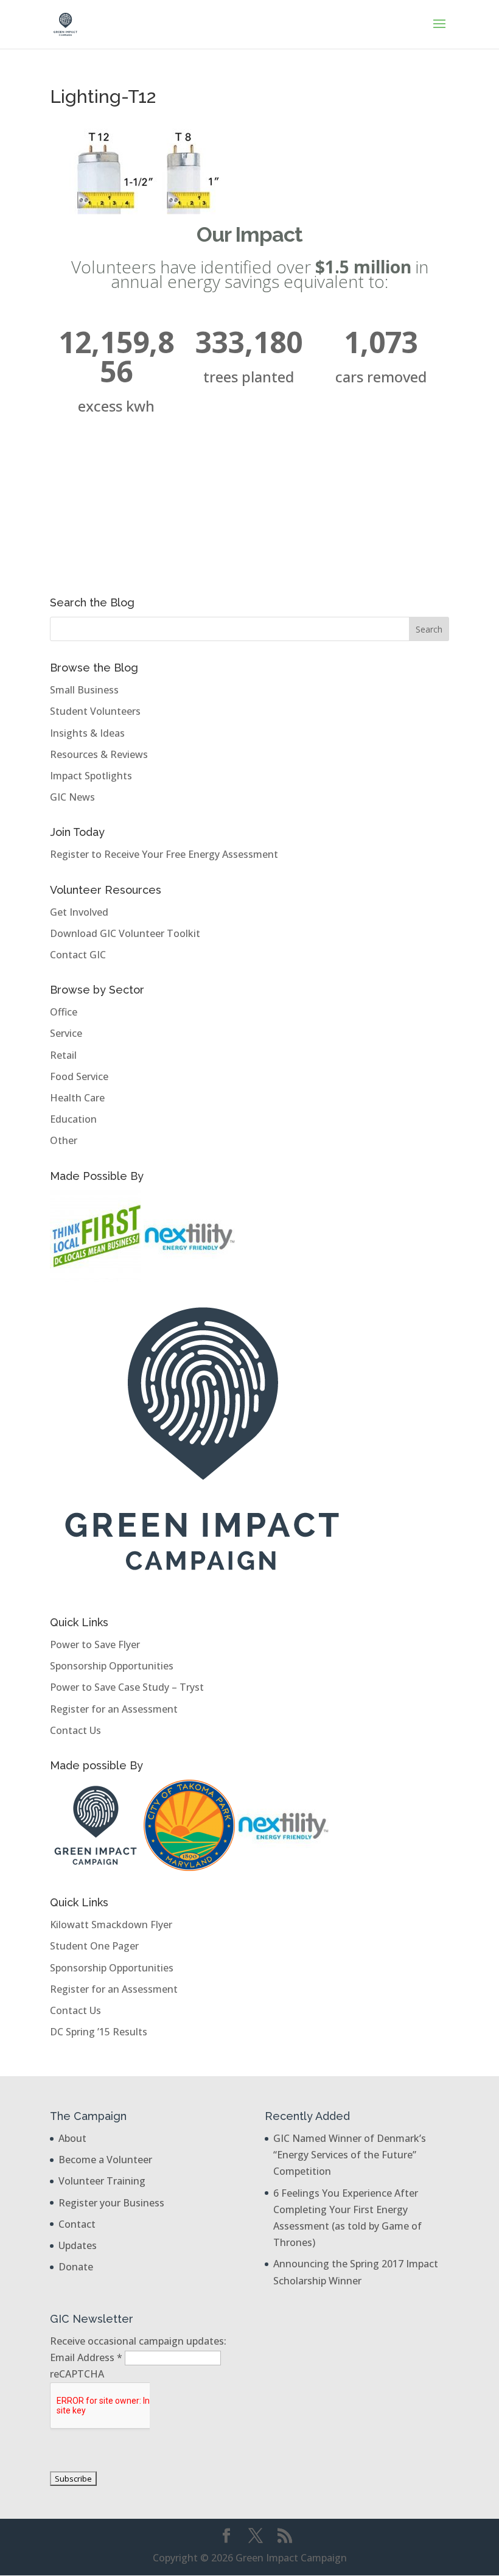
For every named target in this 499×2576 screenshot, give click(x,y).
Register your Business (111, 2203)
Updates (78, 2245)
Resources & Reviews (99, 754)
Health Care (77, 1098)
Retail (63, 1055)
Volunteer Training (102, 2181)
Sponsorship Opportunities (112, 1666)
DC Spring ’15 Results (99, 2032)
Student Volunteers (95, 711)
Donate (76, 2267)
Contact (77, 2224)
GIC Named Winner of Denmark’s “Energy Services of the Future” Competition (350, 2155)
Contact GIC (78, 955)
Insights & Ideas (87, 733)
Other (64, 1140)
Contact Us (75, 1730)
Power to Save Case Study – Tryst (127, 1687)
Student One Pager (94, 1946)
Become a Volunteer (105, 2160)
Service (66, 1033)
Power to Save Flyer (95, 1644)
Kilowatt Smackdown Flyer (111, 1925)
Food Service (79, 1076)
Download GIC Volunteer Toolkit (125, 933)
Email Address (86, 2357)
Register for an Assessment (114, 1709)
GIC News (72, 797)
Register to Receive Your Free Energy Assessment (164, 854)
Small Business (84, 690)
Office (64, 1012)
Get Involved (79, 912)
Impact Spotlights (91, 776)
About (72, 2138)
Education (73, 1119)
